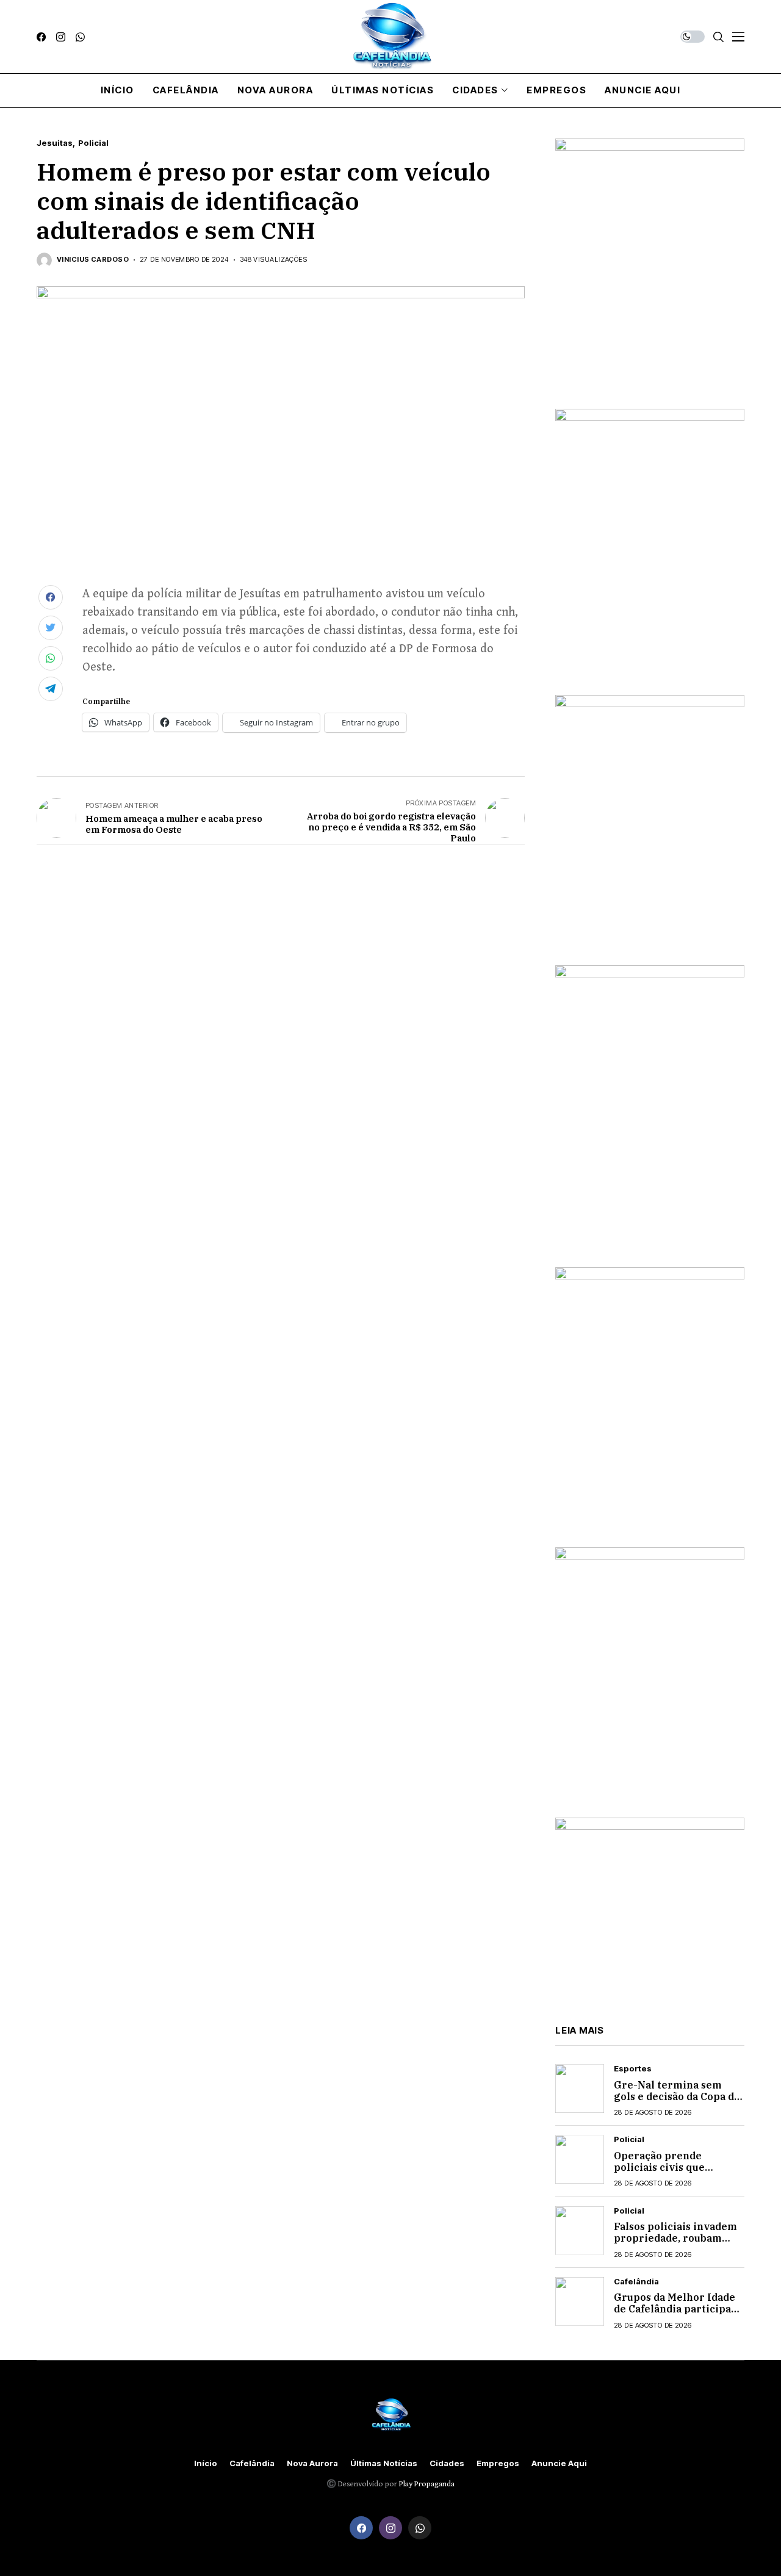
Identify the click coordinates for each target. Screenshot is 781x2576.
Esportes (633, 2069)
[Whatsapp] (80, 37)
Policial (93, 143)
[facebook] (41, 37)
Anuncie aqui (559, 2463)
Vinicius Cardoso (93, 260)
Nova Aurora (312, 2463)
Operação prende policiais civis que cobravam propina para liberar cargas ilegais (673, 2173)
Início (206, 2463)
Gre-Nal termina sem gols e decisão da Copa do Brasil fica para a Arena (677, 2096)
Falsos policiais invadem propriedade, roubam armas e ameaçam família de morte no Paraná (678, 2244)
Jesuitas (55, 143)
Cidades (447, 2463)
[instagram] (61, 37)
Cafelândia (636, 2282)
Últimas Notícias (384, 2463)
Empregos (498, 2463)
